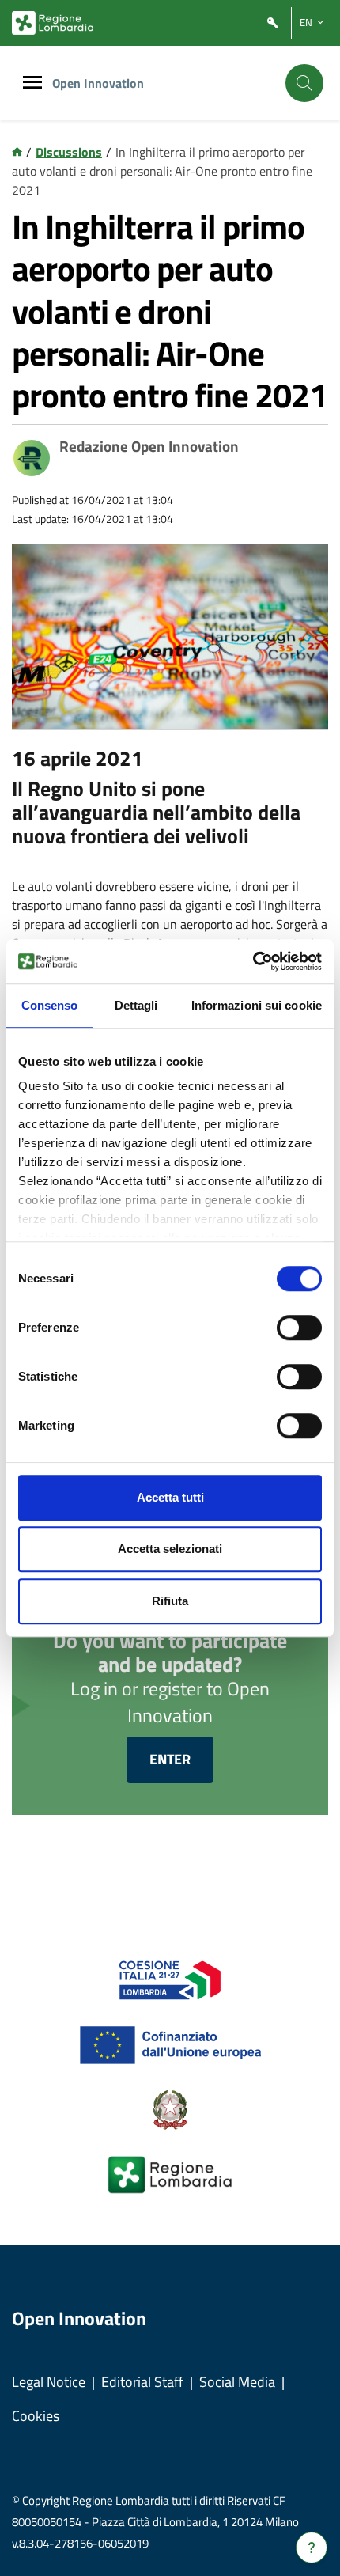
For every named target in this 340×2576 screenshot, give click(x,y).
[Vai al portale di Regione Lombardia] (53, 23)
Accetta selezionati (170, 1549)
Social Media (237, 2382)
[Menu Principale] (32, 83)
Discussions (69, 152)
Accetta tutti (170, 1497)
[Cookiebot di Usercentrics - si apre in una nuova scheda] (253, 961)
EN (306, 22)
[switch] (299, 1328)
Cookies (36, 2416)
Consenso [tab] (50, 1005)
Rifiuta (170, 1601)
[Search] (304, 83)
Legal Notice (49, 2382)
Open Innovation (98, 83)
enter (170, 1759)
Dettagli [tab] (136, 1005)
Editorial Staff (142, 2382)
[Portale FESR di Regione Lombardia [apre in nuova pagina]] (170, 1979)
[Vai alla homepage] (17, 152)
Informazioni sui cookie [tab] (257, 1005)
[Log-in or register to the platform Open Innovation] (273, 23)
